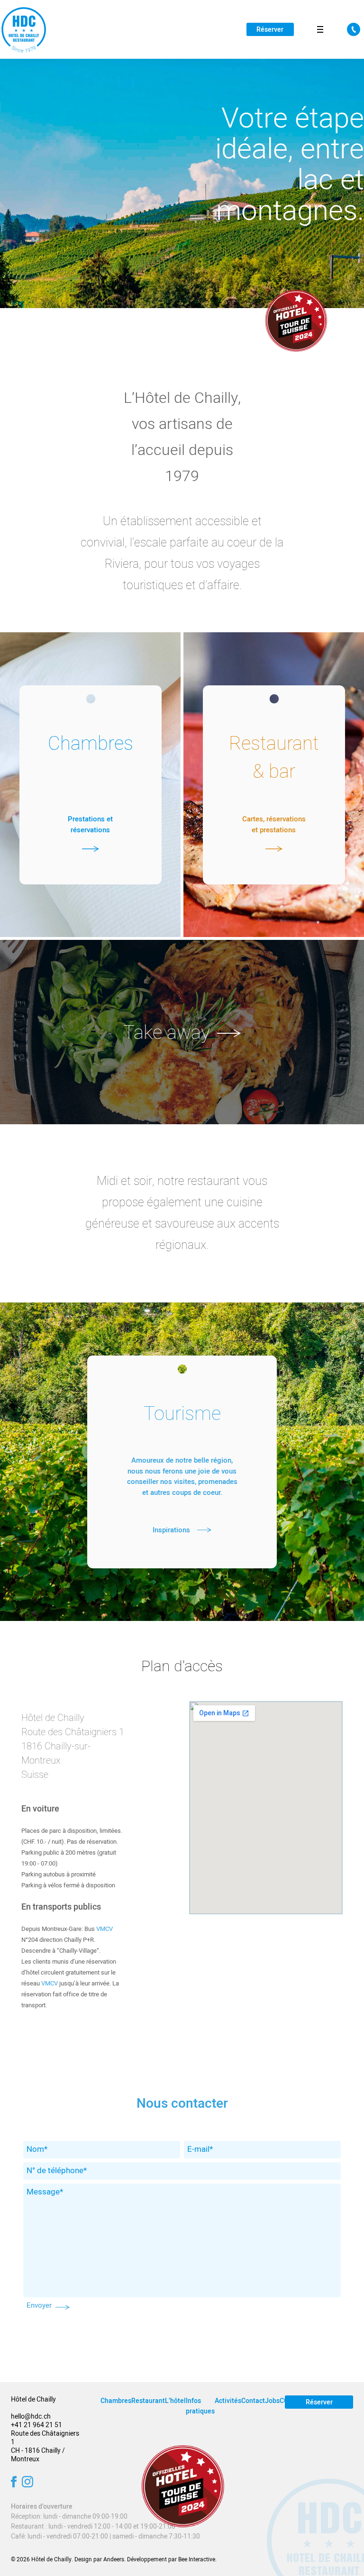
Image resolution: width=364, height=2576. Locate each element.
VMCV (105, 1929)
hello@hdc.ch (31, 2417)
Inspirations (171, 1530)
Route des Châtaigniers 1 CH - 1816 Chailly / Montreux (45, 2446)
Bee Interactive (197, 2559)
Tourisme (182, 1414)
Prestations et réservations (90, 824)
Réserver (270, 30)
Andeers (114, 2559)
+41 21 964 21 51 (36, 2425)
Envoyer (39, 2305)
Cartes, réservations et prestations (274, 824)
